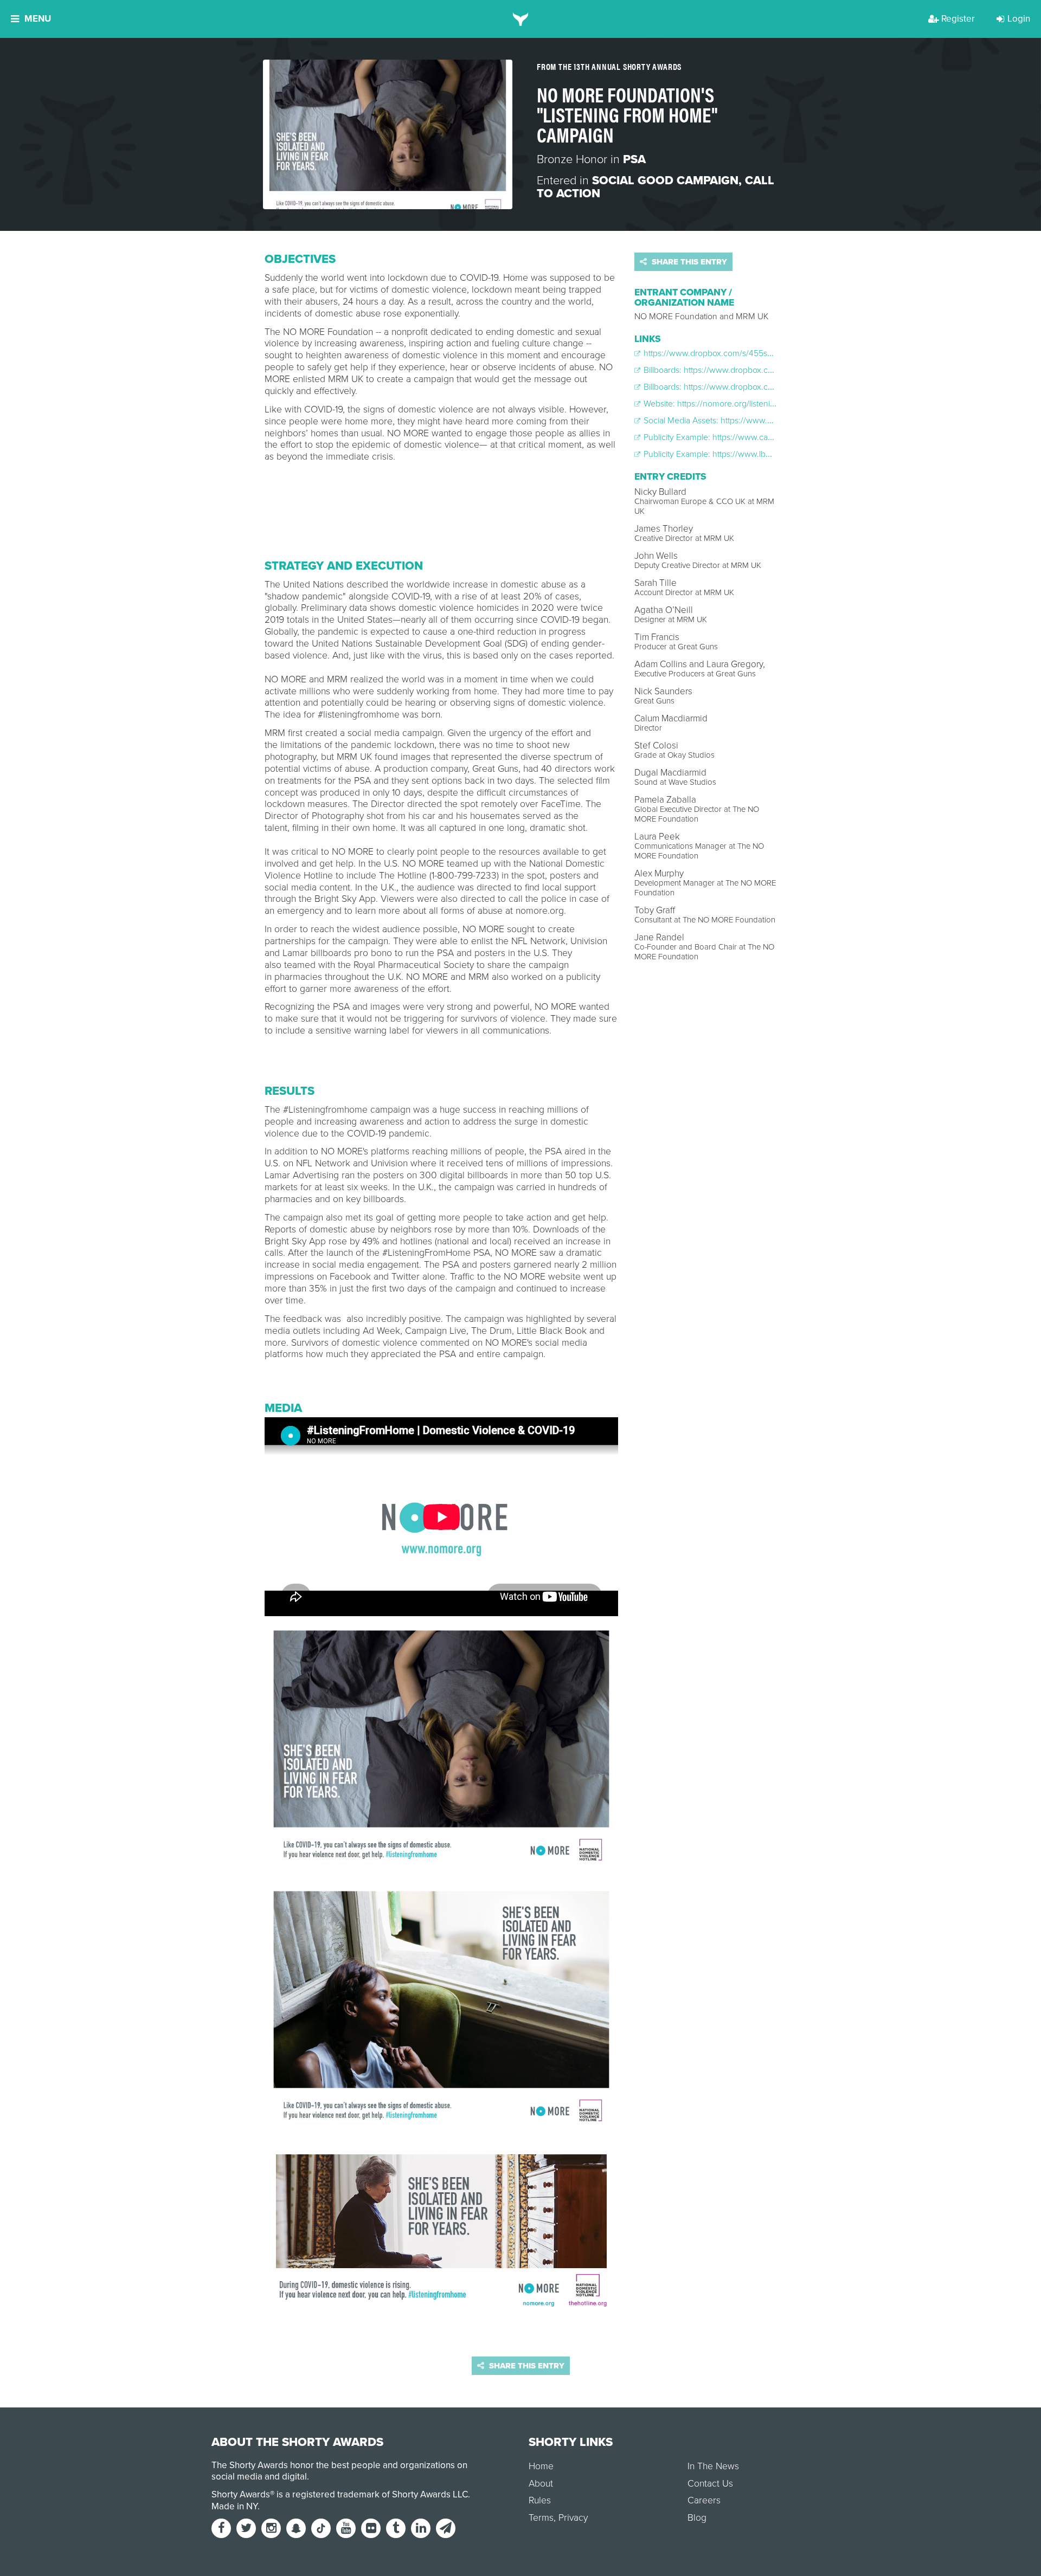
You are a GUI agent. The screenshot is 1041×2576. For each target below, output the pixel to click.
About (541, 2484)
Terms (541, 2518)
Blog (697, 2518)
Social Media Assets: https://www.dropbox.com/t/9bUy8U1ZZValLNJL (769, 421)
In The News (713, 2466)
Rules (540, 2500)
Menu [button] (38, 19)
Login (1019, 19)
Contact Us (710, 2484)
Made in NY (234, 2506)
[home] (521, 19)
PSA (634, 159)
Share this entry (688, 262)
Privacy (573, 2518)
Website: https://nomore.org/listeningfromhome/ (731, 404)
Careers (704, 2500)
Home (541, 2466)
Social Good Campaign (665, 180)
